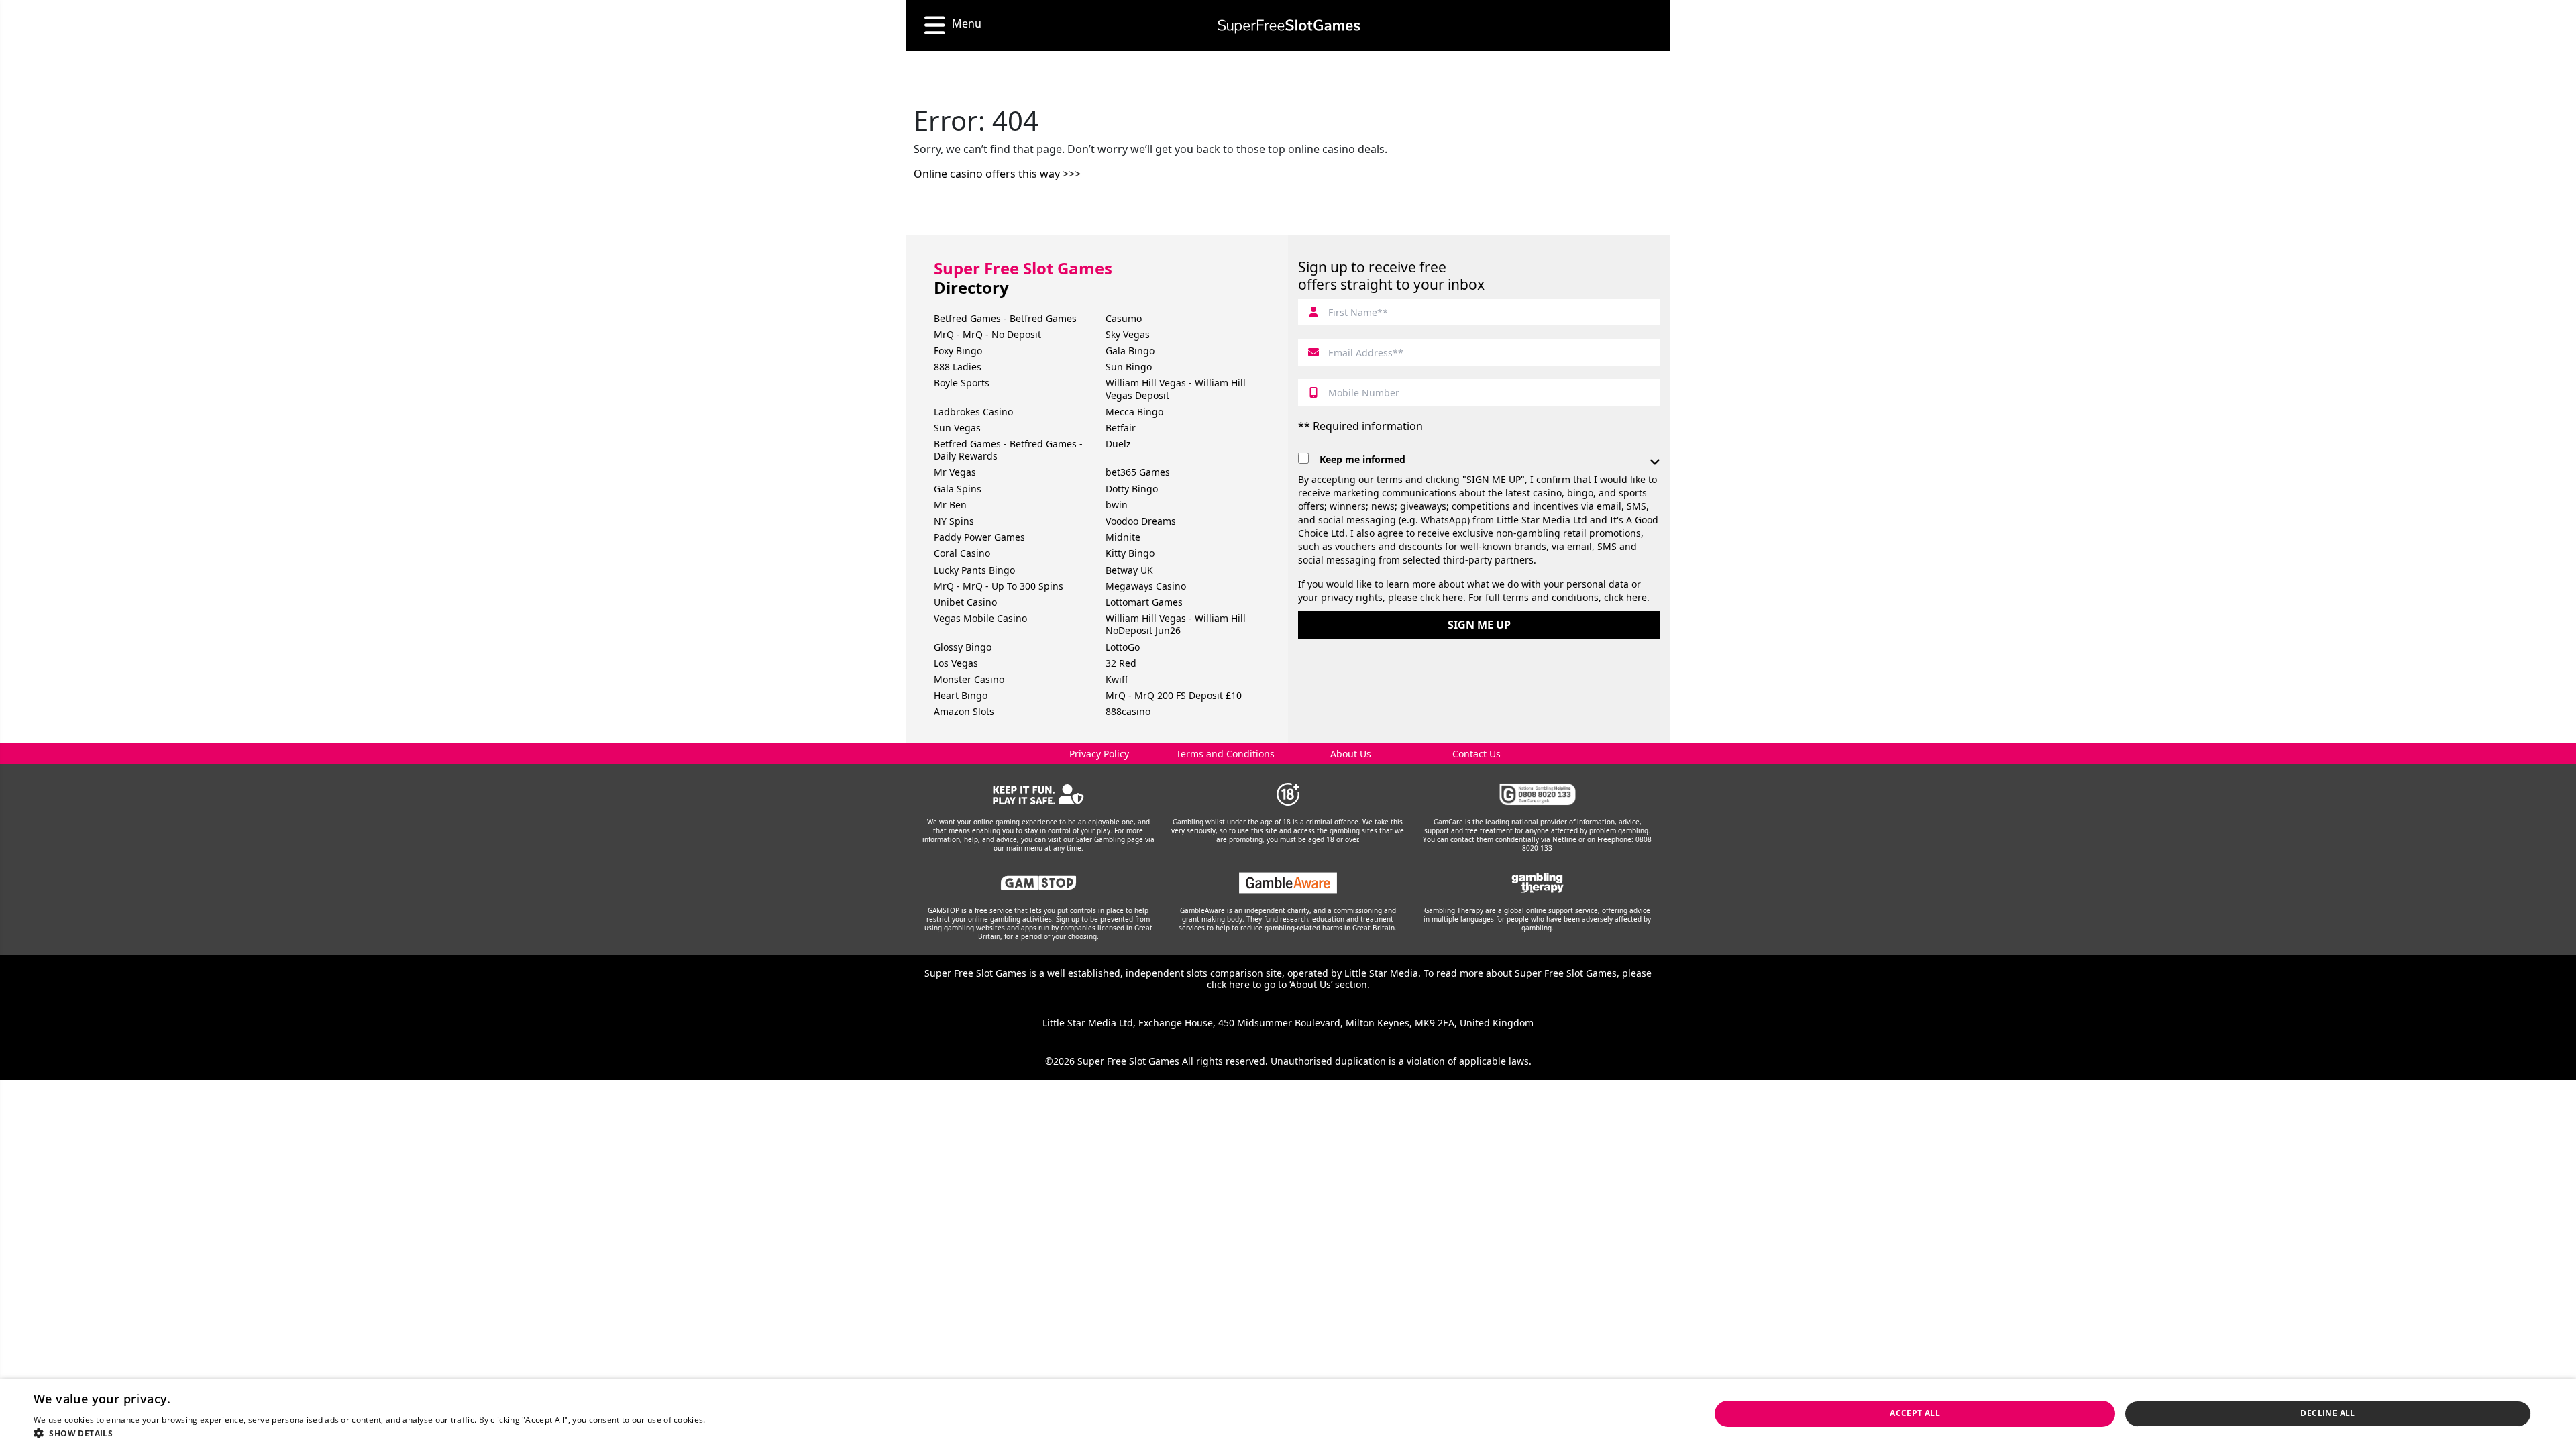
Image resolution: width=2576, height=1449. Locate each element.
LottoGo (1123, 647)
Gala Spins (958, 489)
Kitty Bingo (1130, 553)
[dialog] (1288, 1414)
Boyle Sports (962, 383)
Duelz (1118, 444)
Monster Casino (969, 679)
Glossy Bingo (963, 647)
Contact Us (1477, 754)
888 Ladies (958, 367)
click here (1442, 597)
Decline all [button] (2327, 1413)
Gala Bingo (1130, 351)
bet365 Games (1138, 472)
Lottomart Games (1144, 602)
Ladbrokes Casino (973, 412)
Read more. (730, 1420)
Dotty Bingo (1132, 489)
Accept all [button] (1915, 1413)
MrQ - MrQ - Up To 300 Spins (999, 586)
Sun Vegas (957, 428)
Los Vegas (956, 663)
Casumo (1124, 318)
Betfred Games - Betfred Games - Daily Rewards (1008, 450)
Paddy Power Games (979, 537)
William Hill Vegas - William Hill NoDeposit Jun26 (1176, 624)
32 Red (1121, 663)
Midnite (1123, 537)
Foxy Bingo (958, 351)
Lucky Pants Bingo (974, 570)
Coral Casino (962, 553)
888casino (1128, 711)
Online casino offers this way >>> (997, 174)
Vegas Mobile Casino (980, 618)
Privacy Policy (1099, 754)
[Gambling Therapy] (1538, 883)
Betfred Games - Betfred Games (1005, 318)
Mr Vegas (955, 472)
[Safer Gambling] (1039, 794)
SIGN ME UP (1479, 625)
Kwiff (1117, 679)
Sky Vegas (1128, 334)
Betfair (1121, 428)
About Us (1351, 754)
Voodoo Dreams (1141, 521)
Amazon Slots (964, 711)
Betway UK (1129, 570)
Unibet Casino (965, 602)
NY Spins (954, 521)
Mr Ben (950, 505)
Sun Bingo (1129, 367)
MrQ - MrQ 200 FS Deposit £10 (1174, 695)
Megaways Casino (1146, 586)
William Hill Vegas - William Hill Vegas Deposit (1176, 389)
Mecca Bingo (1134, 412)
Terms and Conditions (1225, 754)
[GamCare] (1538, 794)
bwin (1117, 505)
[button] (393, 1433)
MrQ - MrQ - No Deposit (987, 334)
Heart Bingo (961, 695)
